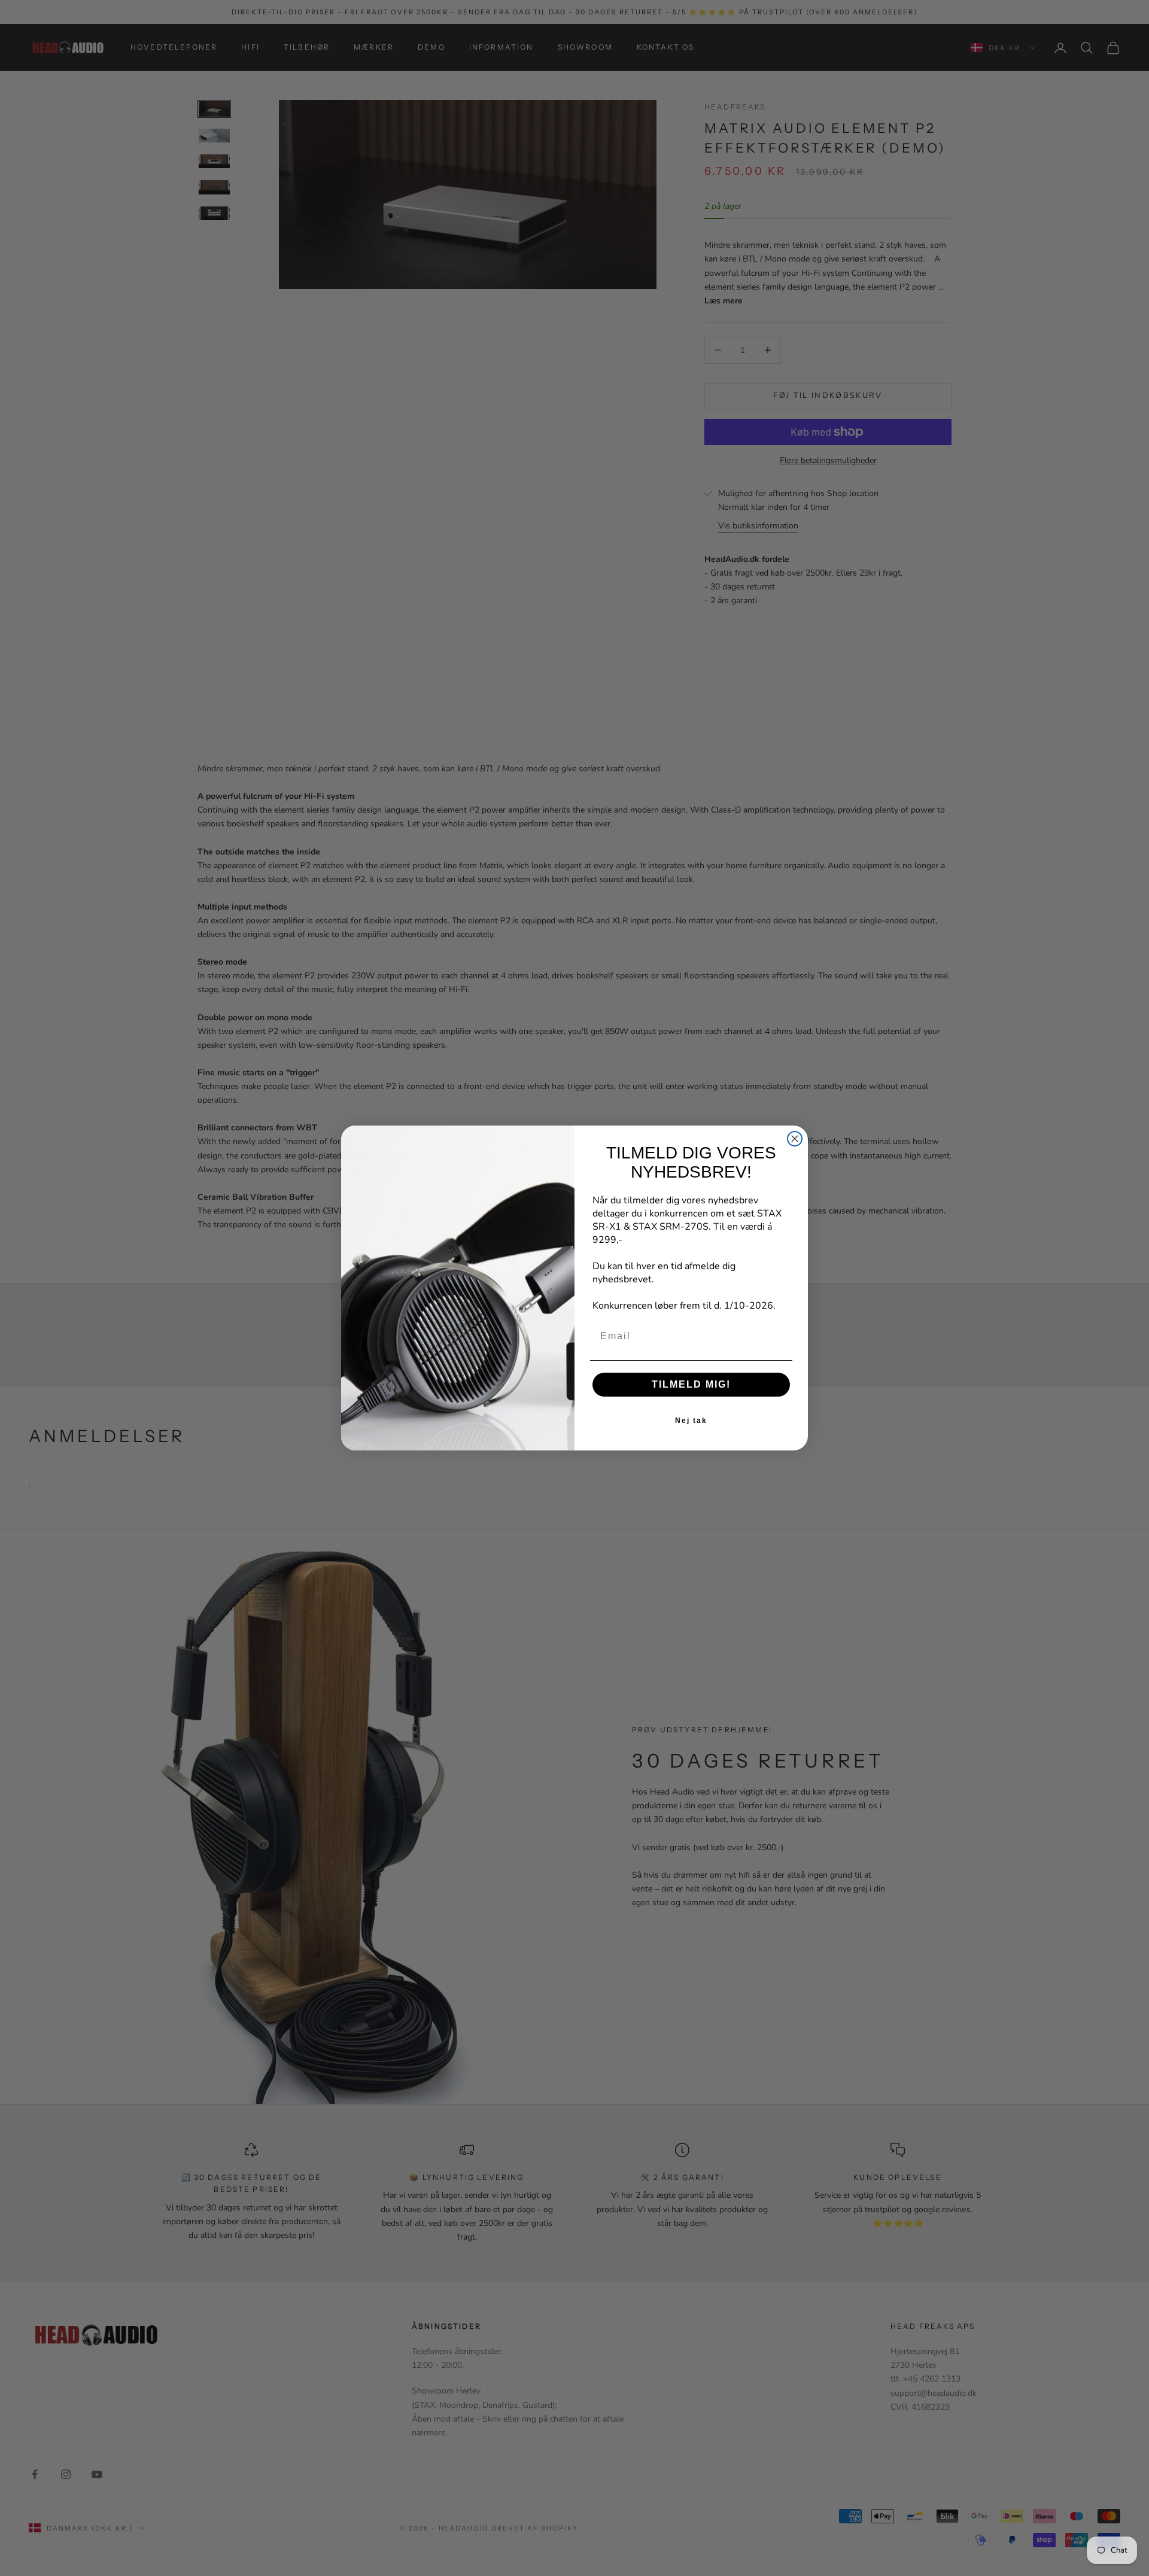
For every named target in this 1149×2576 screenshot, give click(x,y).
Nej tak (691, 1421)
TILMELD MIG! (691, 1384)
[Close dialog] (795, 1139)
